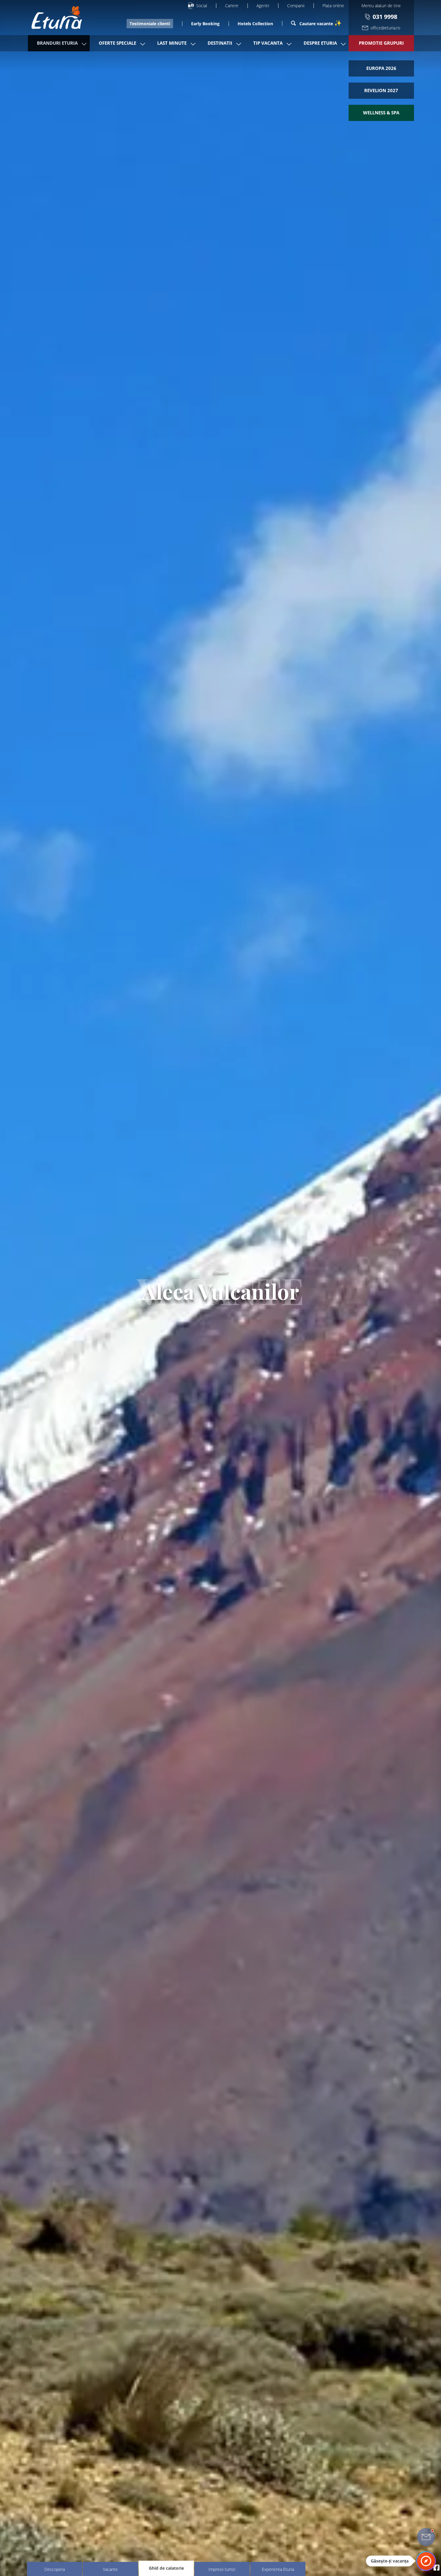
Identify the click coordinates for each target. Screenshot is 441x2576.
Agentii (263, 6)
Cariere (232, 6)
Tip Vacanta (268, 43)
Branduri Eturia (57, 43)
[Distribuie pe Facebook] (436, 2567)
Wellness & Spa (381, 113)
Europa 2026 (381, 68)
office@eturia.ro (385, 28)
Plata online (333, 6)
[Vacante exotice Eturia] (54, 18)
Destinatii (220, 43)
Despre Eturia (320, 43)
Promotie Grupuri (381, 43)
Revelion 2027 (381, 90)
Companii (296, 6)
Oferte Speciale (117, 43)
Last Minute (172, 43)
